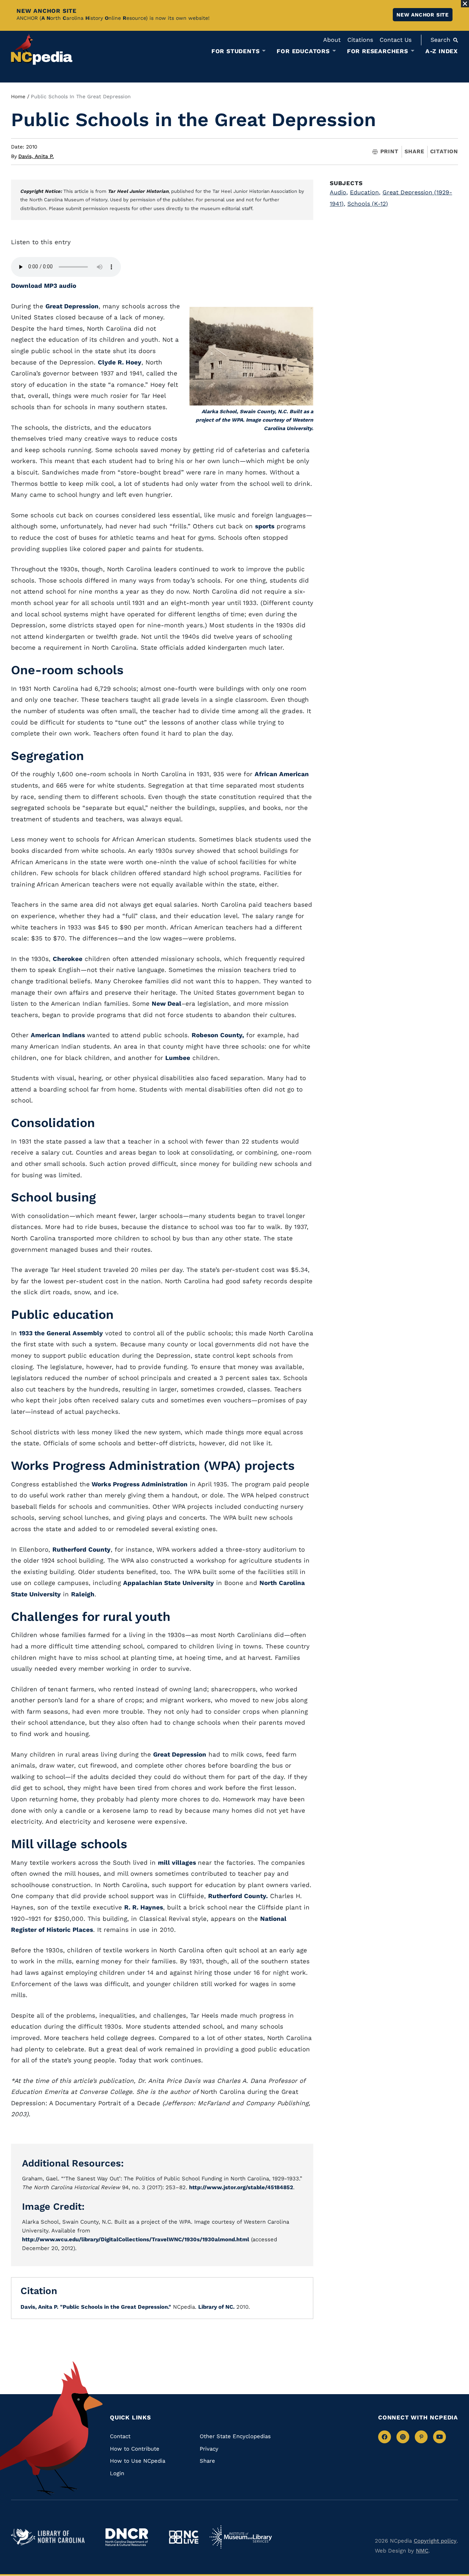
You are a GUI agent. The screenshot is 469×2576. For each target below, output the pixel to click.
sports (265, 526)
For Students (236, 51)
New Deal (167, 1003)
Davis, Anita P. (36, 156)
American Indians (59, 1035)
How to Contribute (135, 2449)
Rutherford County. (238, 1896)
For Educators (303, 51)
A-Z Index (442, 51)
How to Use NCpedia (138, 2461)
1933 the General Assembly (61, 1333)
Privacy (209, 2449)
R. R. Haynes (144, 1907)
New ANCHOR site (423, 15)
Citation (444, 151)
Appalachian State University (169, 1583)
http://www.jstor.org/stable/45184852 (241, 2187)
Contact (120, 2436)
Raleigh (83, 1594)
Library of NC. (216, 2307)
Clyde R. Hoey (120, 362)
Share (414, 152)
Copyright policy (435, 2541)
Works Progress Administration (139, 1484)
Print (389, 152)
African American (282, 774)
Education (365, 192)
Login (117, 2473)
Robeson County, (218, 1035)
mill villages (178, 1863)
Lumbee (178, 1058)
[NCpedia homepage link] (42, 49)
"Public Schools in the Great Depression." (116, 2307)
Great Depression (72, 306)
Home (18, 96)
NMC (422, 2551)
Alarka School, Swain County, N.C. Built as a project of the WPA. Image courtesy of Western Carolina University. (254, 420)
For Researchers (378, 51)
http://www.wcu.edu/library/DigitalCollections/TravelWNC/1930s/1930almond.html (136, 2239)
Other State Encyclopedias (235, 2436)
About (332, 40)
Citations (360, 40)
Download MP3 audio (44, 286)
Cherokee (68, 959)
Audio (339, 192)
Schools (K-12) (368, 204)
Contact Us (396, 40)
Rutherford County (82, 1549)
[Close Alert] (465, 4)
